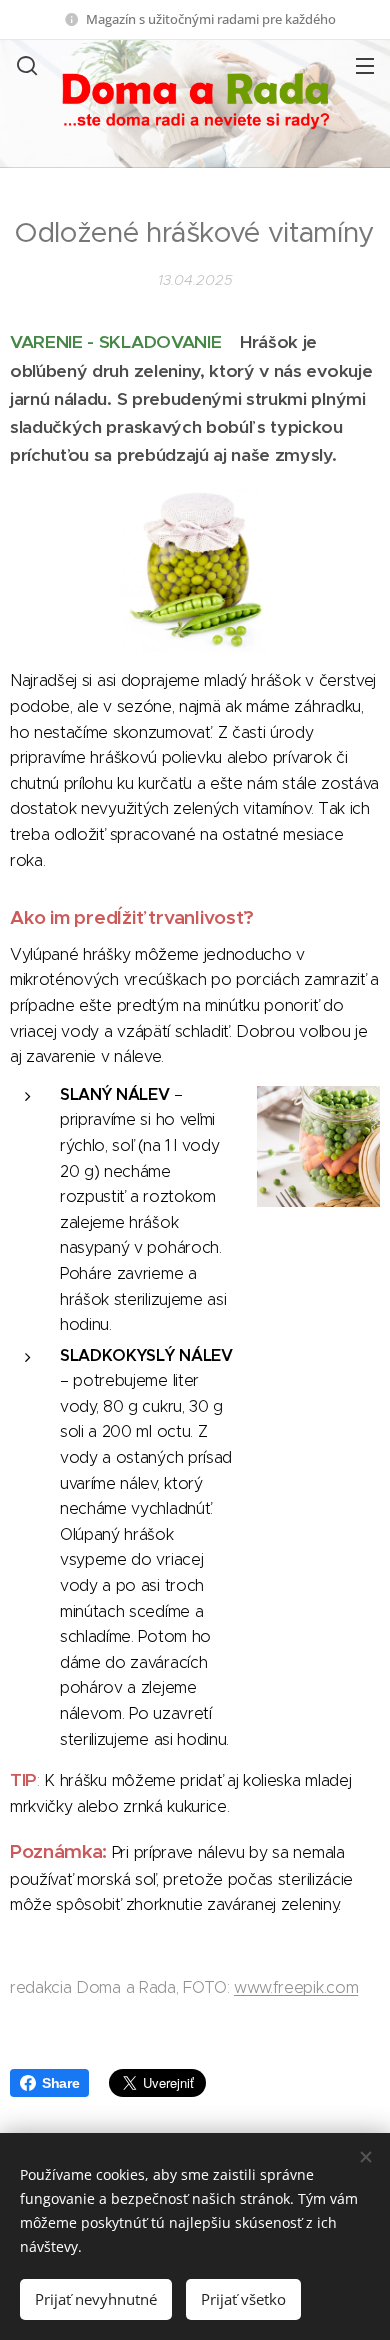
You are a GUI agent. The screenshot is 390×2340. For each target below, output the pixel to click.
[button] (25, 65)
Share (60, 2083)
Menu (365, 65)
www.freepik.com (296, 1987)
